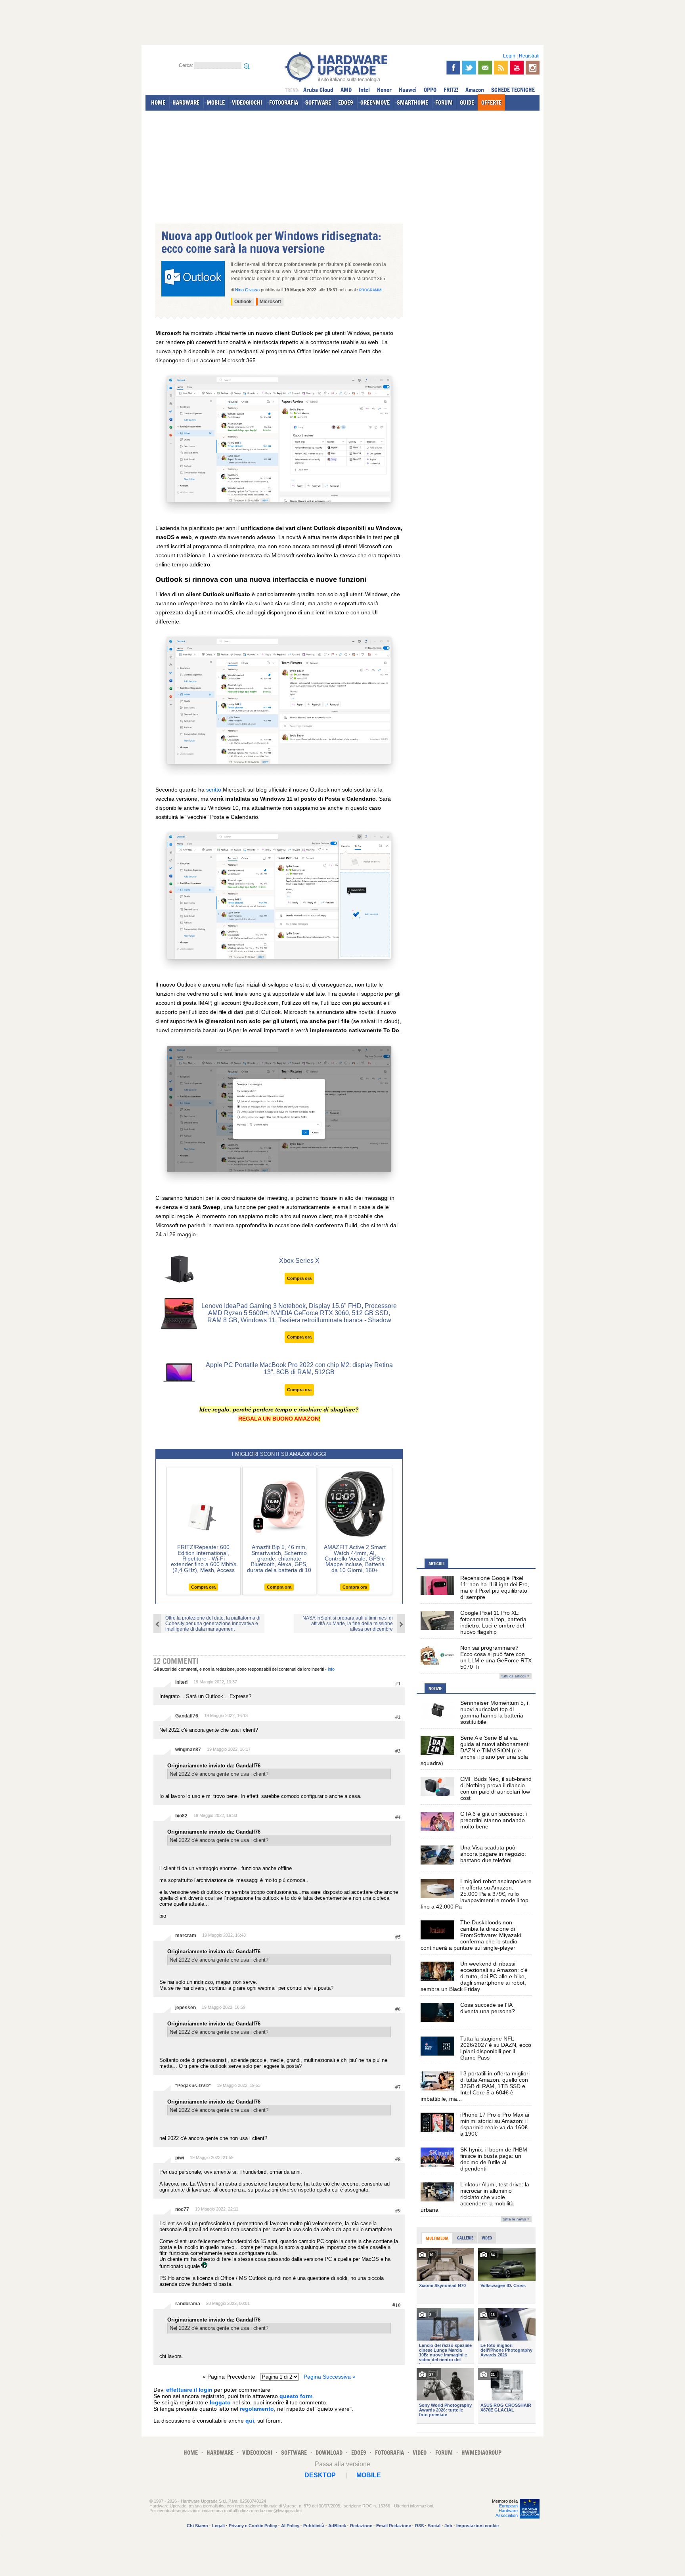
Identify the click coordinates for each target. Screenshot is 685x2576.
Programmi (371, 290)
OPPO (430, 90)
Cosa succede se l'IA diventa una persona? (488, 2008)
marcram (186, 1935)
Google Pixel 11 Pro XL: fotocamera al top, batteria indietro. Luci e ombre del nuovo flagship (493, 1622)
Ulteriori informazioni (413, 2506)
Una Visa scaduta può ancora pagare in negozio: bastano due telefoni (493, 1854)
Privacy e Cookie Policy (253, 2526)
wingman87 (188, 1750)
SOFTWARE (318, 102)
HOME (158, 102)
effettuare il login (189, 2390)
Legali (218, 2526)
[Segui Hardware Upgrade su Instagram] (533, 68)
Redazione (361, 2526)
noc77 (182, 2209)
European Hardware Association (507, 2511)
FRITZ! (451, 90)
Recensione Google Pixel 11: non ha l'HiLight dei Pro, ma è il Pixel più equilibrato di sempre (495, 1587)
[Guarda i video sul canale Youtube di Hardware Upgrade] (517, 68)
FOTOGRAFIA (284, 102)
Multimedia (437, 2238)
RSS (419, 2526)
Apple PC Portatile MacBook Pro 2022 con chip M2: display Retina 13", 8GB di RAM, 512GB (299, 1368)
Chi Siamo (197, 2526)
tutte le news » (516, 2219)
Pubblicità (314, 2526)
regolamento (257, 2409)
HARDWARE (186, 102)
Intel (364, 90)
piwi (180, 2158)
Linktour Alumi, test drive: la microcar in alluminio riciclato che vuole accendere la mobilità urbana (475, 2197)
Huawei (408, 90)
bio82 (181, 1816)
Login (509, 56)
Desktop (320, 2475)
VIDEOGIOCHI (247, 102)
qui (250, 2421)
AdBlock (337, 2526)
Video (487, 2238)
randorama (188, 2304)
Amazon (475, 90)
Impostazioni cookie (477, 2526)
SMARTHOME (412, 102)
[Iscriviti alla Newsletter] (485, 68)
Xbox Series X (299, 1261)
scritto (214, 790)
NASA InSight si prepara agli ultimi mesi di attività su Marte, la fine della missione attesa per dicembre (348, 1624)
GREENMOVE (375, 102)
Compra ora (299, 1278)
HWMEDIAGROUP (481, 2453)
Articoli (436, 1564)
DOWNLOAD (329, 2453)
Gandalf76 (187, 1716)
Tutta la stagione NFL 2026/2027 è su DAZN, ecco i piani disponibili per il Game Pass (496, 2048)
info (331, 1669)
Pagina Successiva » (330, 2377)
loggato (220, 2402)
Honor (384, 90)
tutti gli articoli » (516, 1676)
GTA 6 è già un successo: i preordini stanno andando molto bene (494, 1820)
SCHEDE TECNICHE (513, 90)
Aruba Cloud (318, 90)
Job (448, 2526)
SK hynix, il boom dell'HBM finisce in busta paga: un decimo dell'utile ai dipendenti (494, 2159)
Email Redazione (394, 2526)
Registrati (529, 56)
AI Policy (290, 2526)
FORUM (444, 102)
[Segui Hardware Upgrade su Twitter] (469, 68)
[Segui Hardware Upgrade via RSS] (501, 68)
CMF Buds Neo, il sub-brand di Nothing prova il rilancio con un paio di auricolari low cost (496, 1788)
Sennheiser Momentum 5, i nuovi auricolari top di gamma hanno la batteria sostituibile (494, 1712)
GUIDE (467, 102)
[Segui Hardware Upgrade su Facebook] (453, 68)
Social (434, 2526)
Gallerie (465, 2238)
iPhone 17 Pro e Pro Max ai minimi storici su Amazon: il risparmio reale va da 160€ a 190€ (495, 2124)
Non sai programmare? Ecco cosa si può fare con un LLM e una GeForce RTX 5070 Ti (496, 1657)
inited (181, 1682)
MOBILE (216, 102)
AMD (346, 90)
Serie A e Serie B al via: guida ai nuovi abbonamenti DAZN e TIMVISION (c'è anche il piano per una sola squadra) (475, 1750)
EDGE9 (346, 102)
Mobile (369, 2475)
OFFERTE (491, 102)
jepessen (186, 2008)
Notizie (435, 1689)
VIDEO (420, 2453)
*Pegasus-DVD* (193, 2086)
